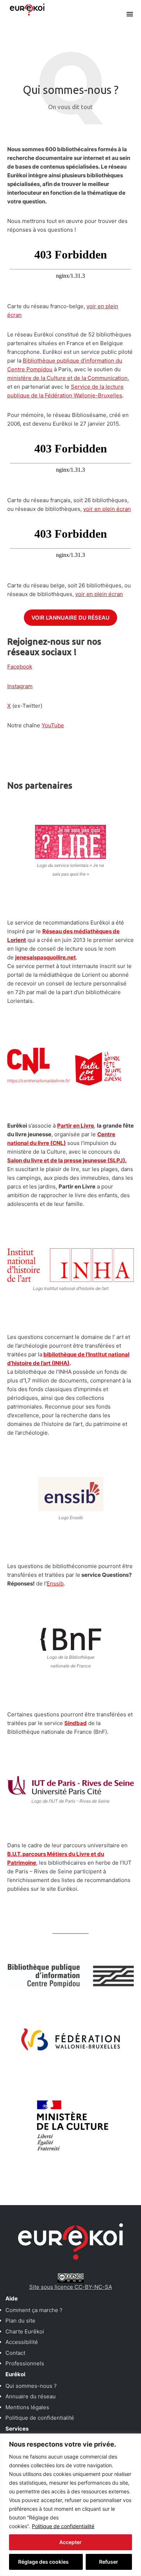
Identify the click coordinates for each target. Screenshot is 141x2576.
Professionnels (25, 2363)
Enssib (55, 1583)
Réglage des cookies (43, 2562)
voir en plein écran (107, 509)
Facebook (20, 667)
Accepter (70, 2542)
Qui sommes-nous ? (31, 2386)
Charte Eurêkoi (25, 2331)
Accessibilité (22, 2342)
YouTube (53, 725)
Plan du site (20, 2321)
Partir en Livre (76, 1126)
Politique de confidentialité (63, 2526)
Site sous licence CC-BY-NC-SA (71, 2287)
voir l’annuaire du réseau (70, 618)
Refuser (109, 2562)
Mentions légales (27, 2407)
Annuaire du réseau (31, 2396)
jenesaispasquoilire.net (46, 957)
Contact (15, 2353)
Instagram (20, 686)
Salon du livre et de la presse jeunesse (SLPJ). (67, 1160)
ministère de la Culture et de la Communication (67, 378)
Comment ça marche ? (34, 2310)
